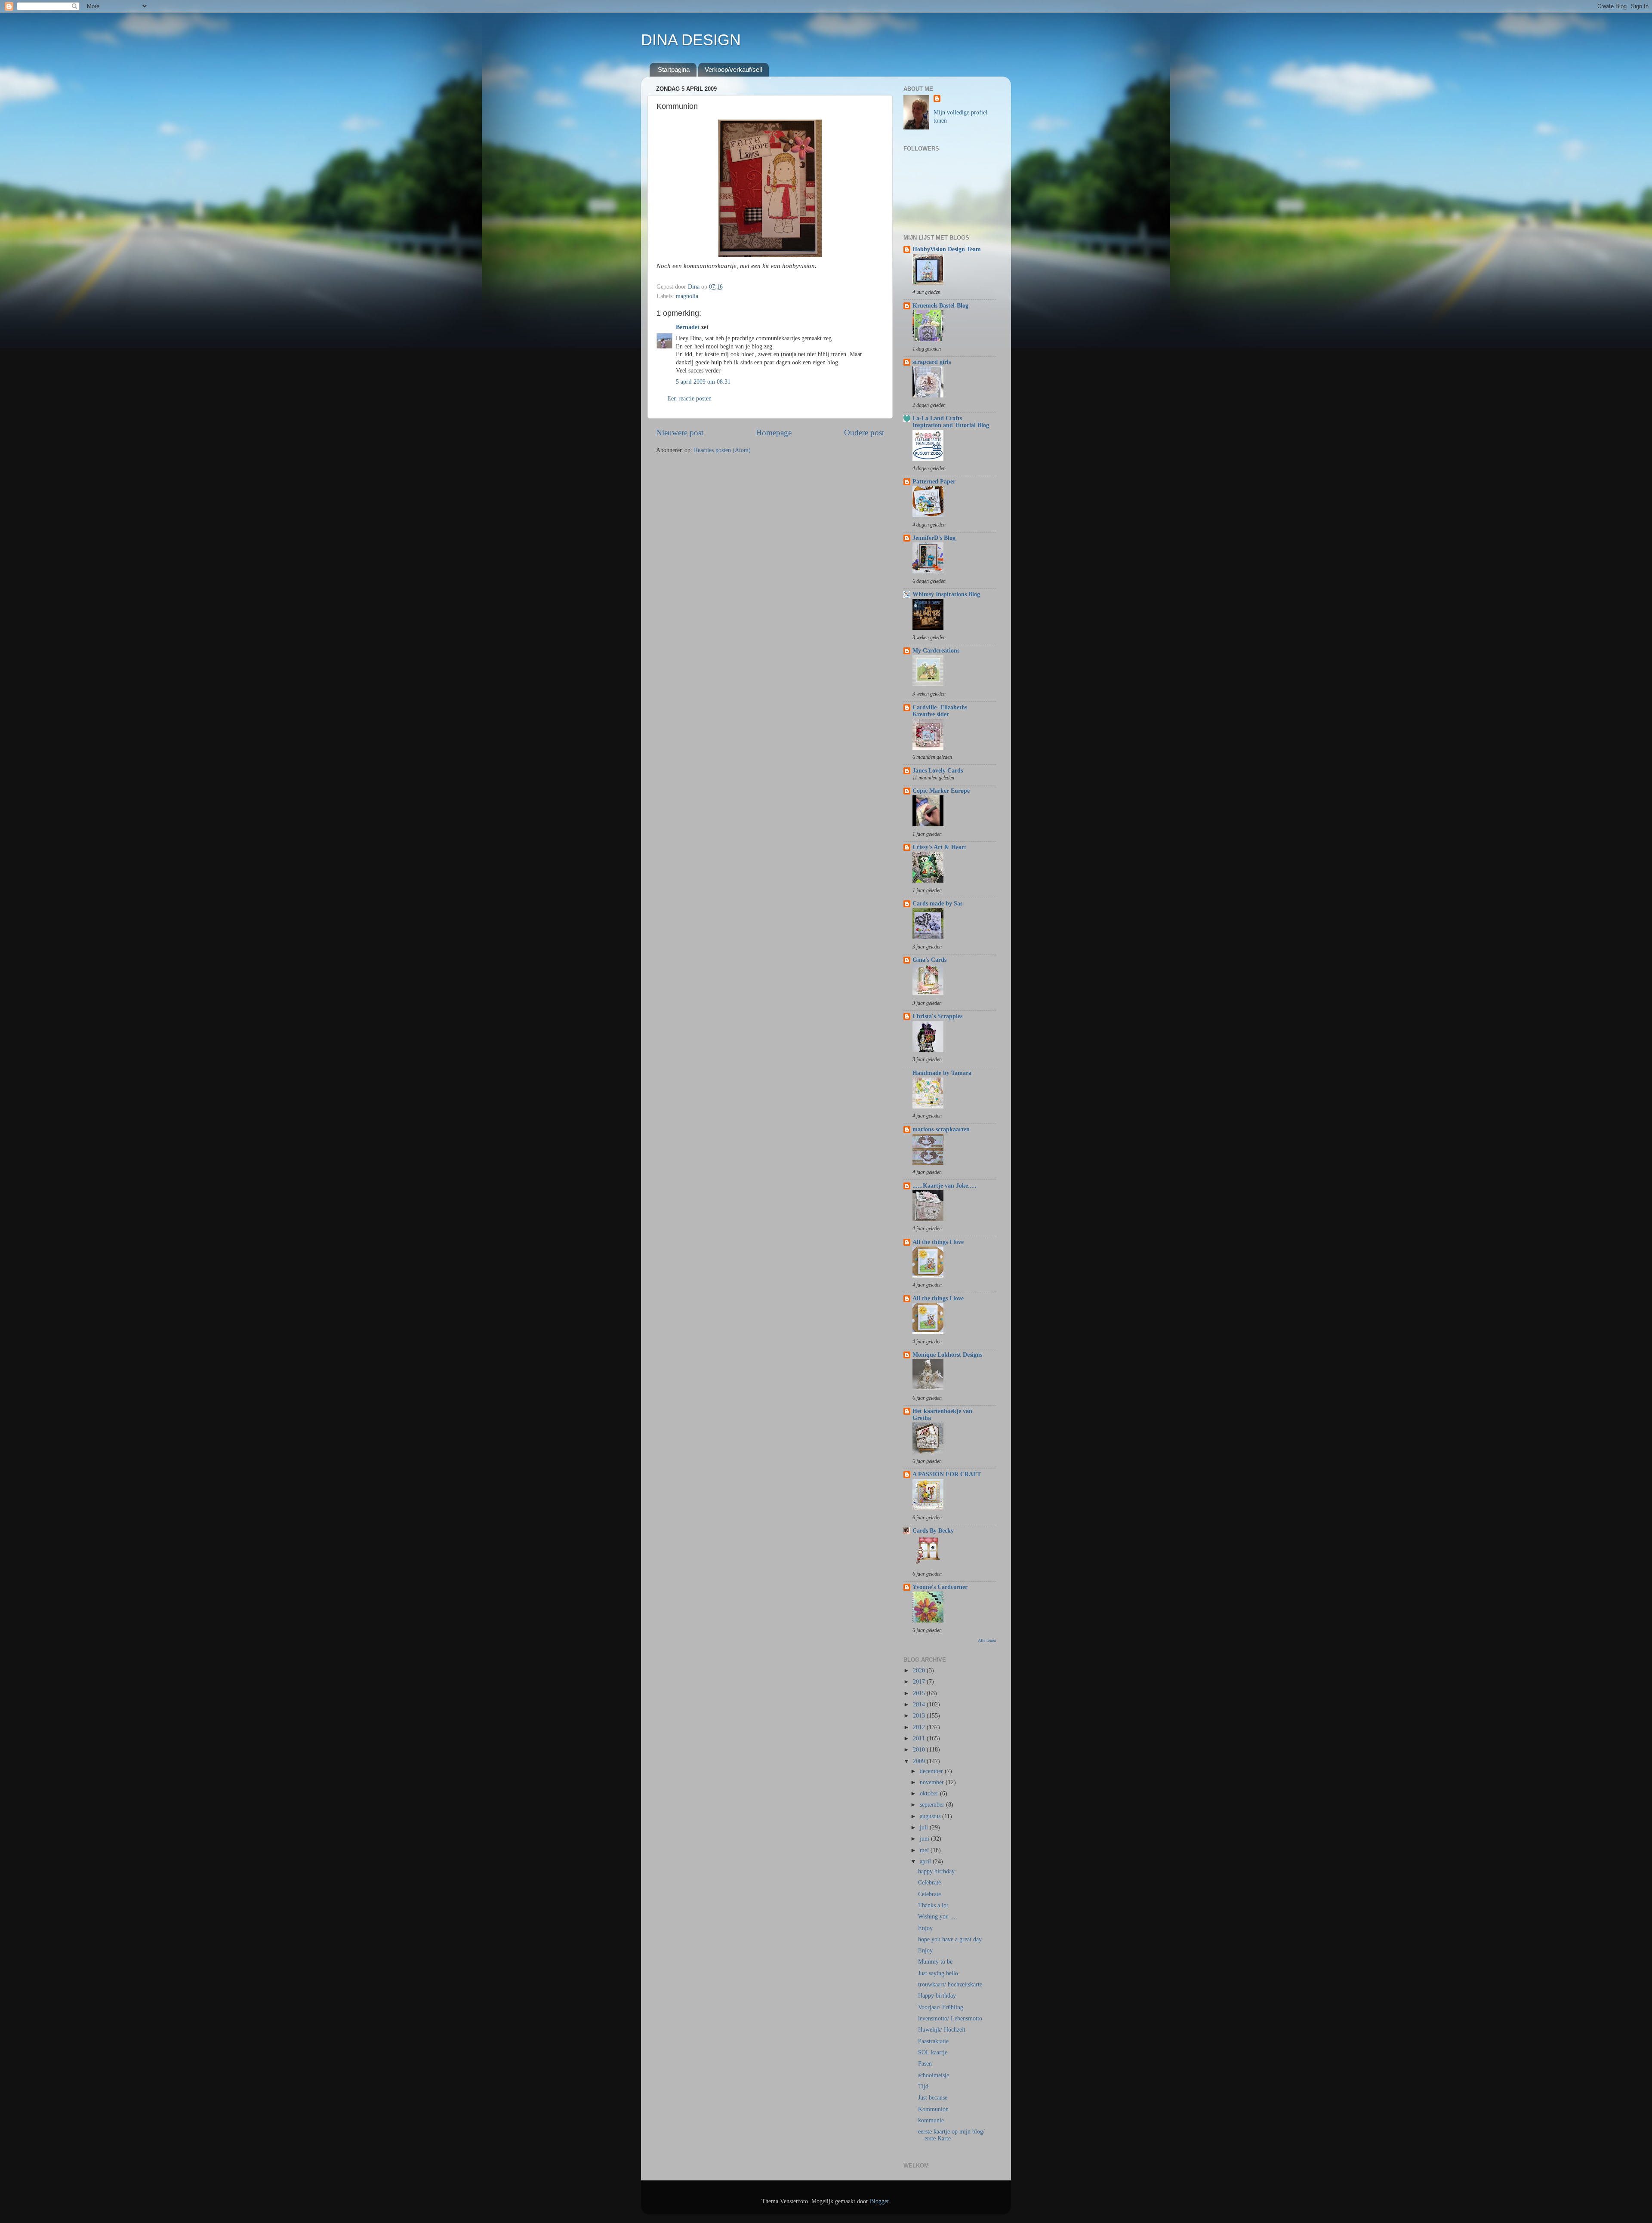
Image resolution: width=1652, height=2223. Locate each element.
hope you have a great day (950, 1939)
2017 (920, 1682)
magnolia (687, 296)
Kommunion (933, 2109)
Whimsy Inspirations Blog (946, 594)
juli (925, 1827)
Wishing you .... (938, 1917)
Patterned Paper (934, 482)
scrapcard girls (932, 362)
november (933, 1782)
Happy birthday (937, 1996)
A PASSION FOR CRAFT (947, 1474)
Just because (933, 2098)
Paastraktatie (933, 2041)
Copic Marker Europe (941, 791)
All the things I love (938, 1242)
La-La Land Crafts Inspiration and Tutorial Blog (951, 422)
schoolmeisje (934, 2075)
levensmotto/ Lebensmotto (950, 2018)
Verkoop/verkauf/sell (733, 69)
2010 (920, 1750)
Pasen (925, 2064)
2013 (920, 1716)
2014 (920, 1704)
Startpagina (674, 69)
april (926, 1861)
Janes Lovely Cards (938, 771)
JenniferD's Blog (934, 538)
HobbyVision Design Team (947, 249)
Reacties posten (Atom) (722, 450)
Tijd (923, 2086)
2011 (920, 1738)
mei (925, 1850)
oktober (930, 1793)
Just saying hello (938, 1973)
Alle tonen (987, 1640)
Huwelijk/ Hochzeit (942, 2030)
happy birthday (936, 1871)
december (932, 1771)
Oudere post (864, 433)
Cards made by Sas (937, 904)
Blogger (879, 2201)
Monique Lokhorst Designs (947, 1355)
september (933, 1805)
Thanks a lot (933, 1905)
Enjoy (925, 1928)
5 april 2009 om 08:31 (703, 382)
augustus (931, 1816)
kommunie (931, 2120)
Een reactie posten (689, 399)
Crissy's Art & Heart (939, 847)
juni (925, 1839)
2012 (920, 1727)
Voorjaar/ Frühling (941, 2007)
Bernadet (688, 327)
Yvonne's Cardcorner (940, 1587)
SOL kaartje (933, 2052)
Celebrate (929, 1883)
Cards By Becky (933, 1531)
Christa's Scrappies (937, 1016)
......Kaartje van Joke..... (945, 1186)
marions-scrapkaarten (941, 1129)
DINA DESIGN (691, 40)
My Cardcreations (936, 651)
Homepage (774, 433)
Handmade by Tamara (942, 1073)
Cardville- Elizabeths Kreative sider (940, 711)
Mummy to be (935, 1962)
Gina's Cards (929, 960)
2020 (920, 1670)
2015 (920, 1693)
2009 (920, 1761)
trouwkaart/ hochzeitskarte (950, 1984)
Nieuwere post (680, 433)
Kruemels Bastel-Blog (940, 306)
